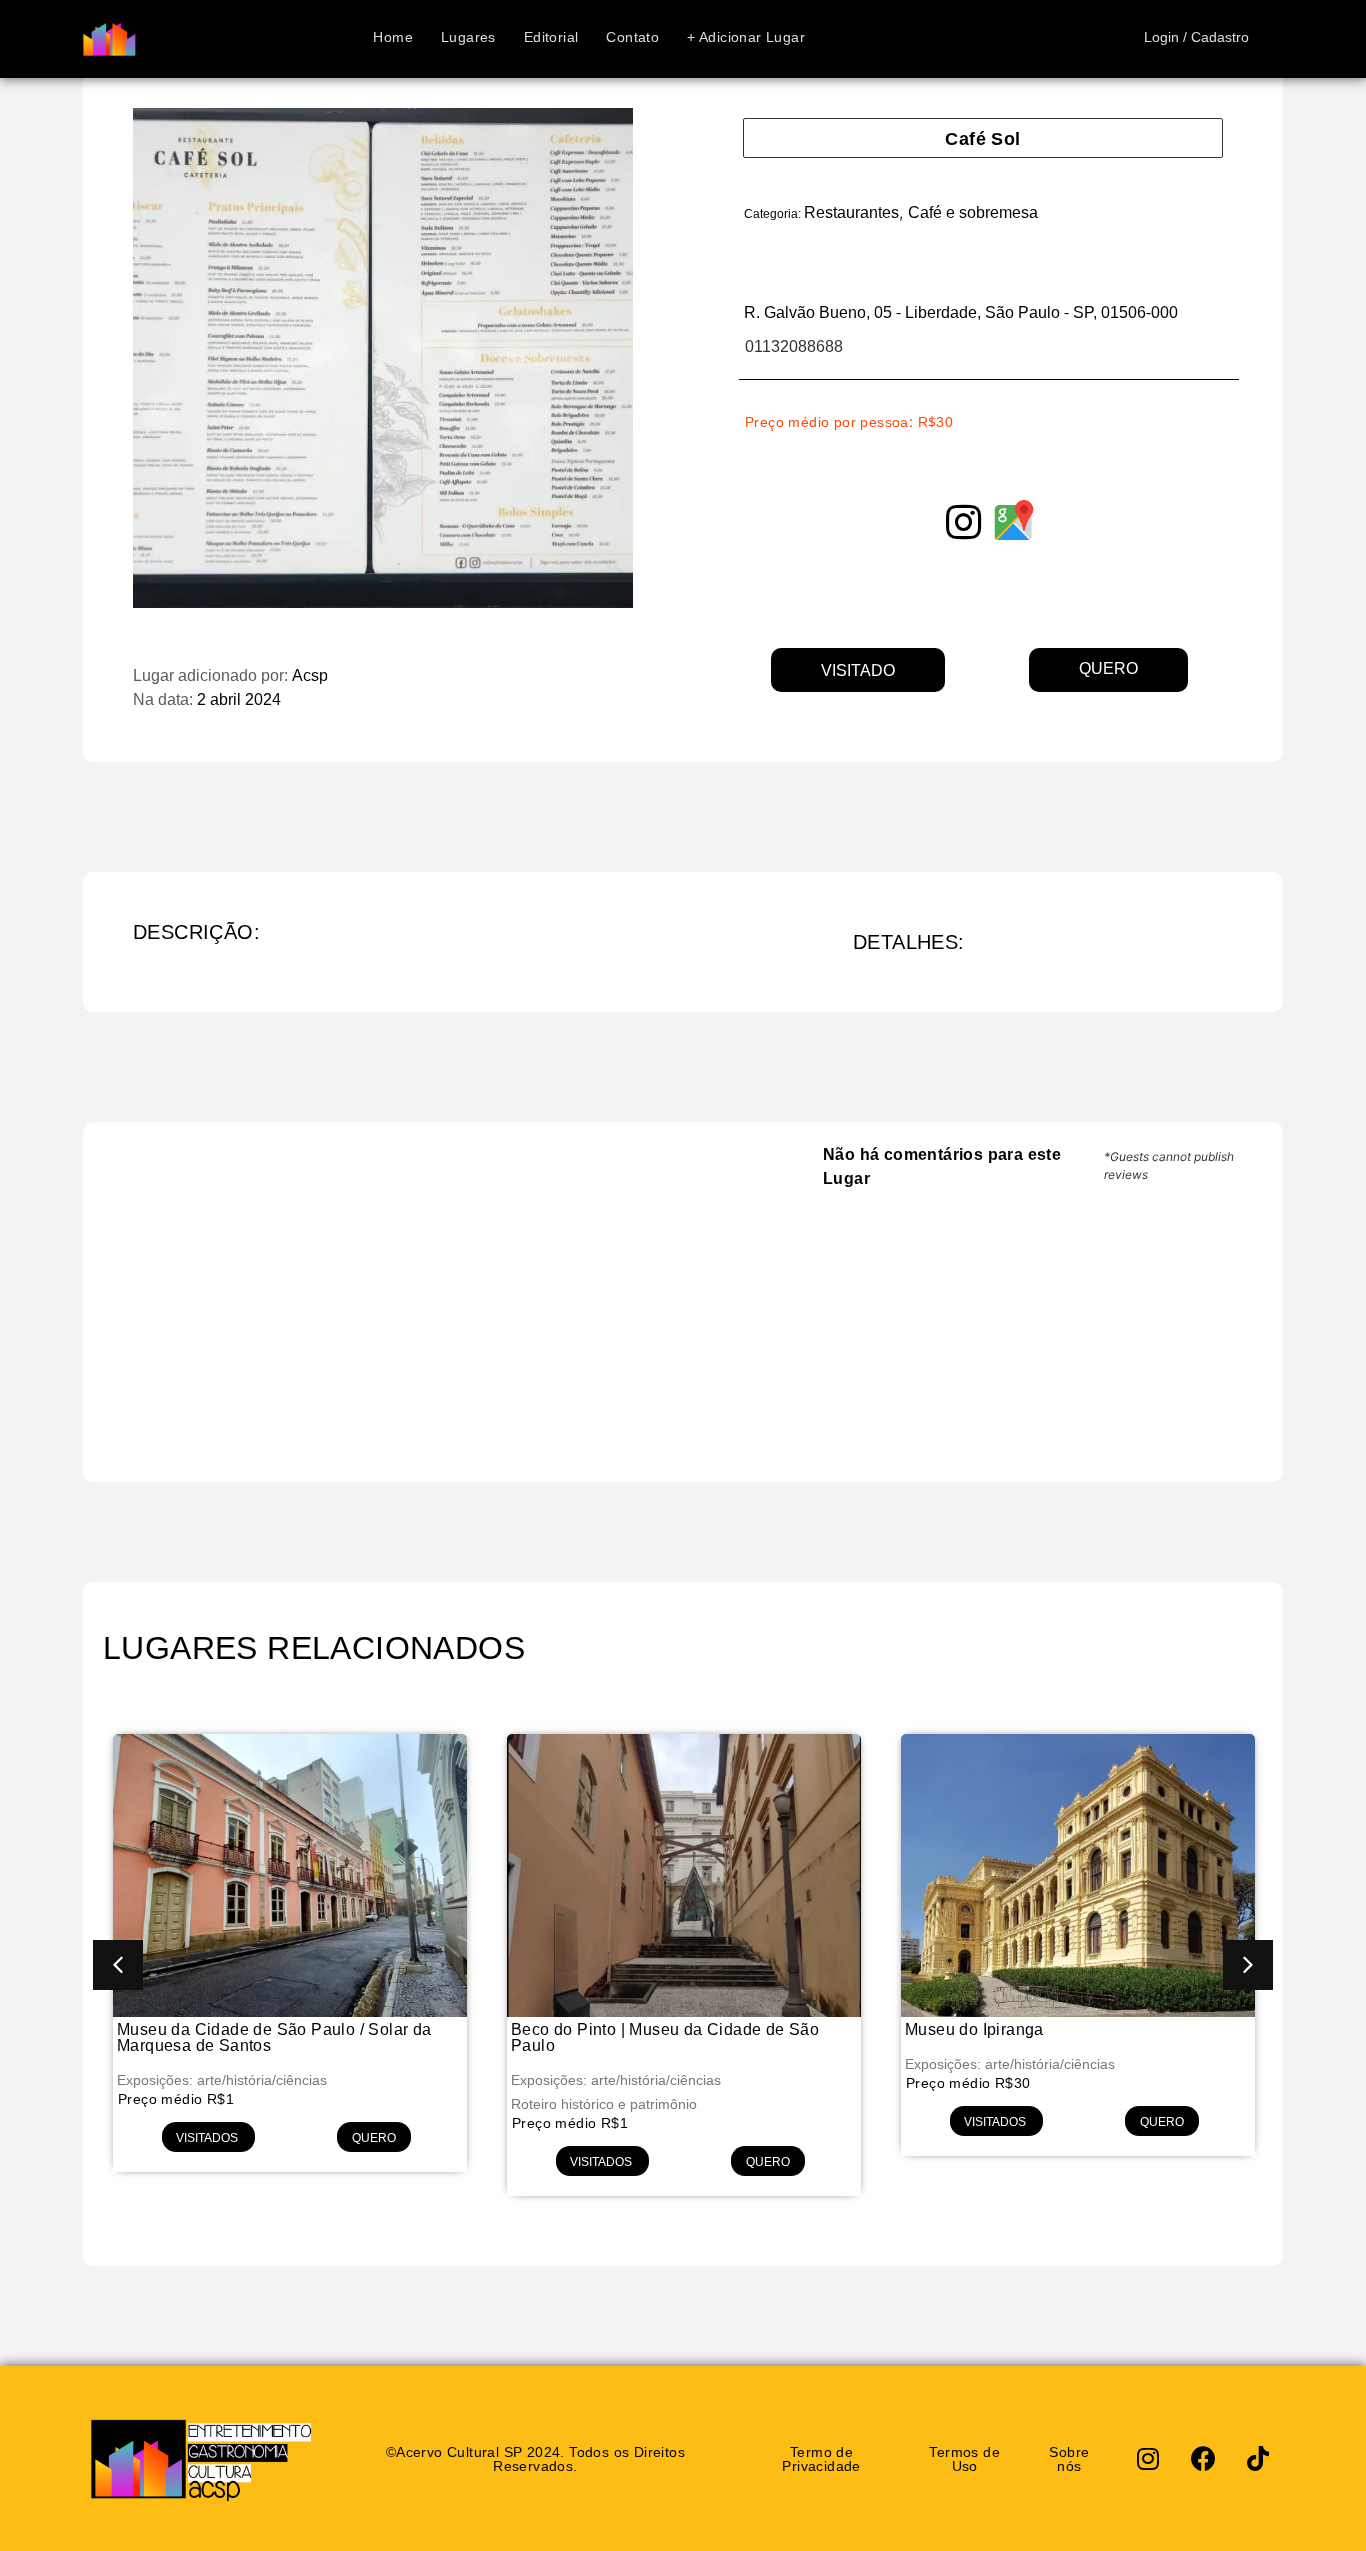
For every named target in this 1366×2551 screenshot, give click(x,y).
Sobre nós (1069, 2458)
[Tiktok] (1258, 2459)
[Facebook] (1203, 2459)
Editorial (551, 38)
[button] (118, 1965)
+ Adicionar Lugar (746, 38)
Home (393, 38)
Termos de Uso (964, 2458)
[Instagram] (1148, 2459)
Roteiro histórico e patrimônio (604, 2103)
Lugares (468, 38)
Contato (632, 38)
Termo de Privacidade (821, 2458)
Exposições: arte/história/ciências (222, 2079)
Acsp (310, 675)
